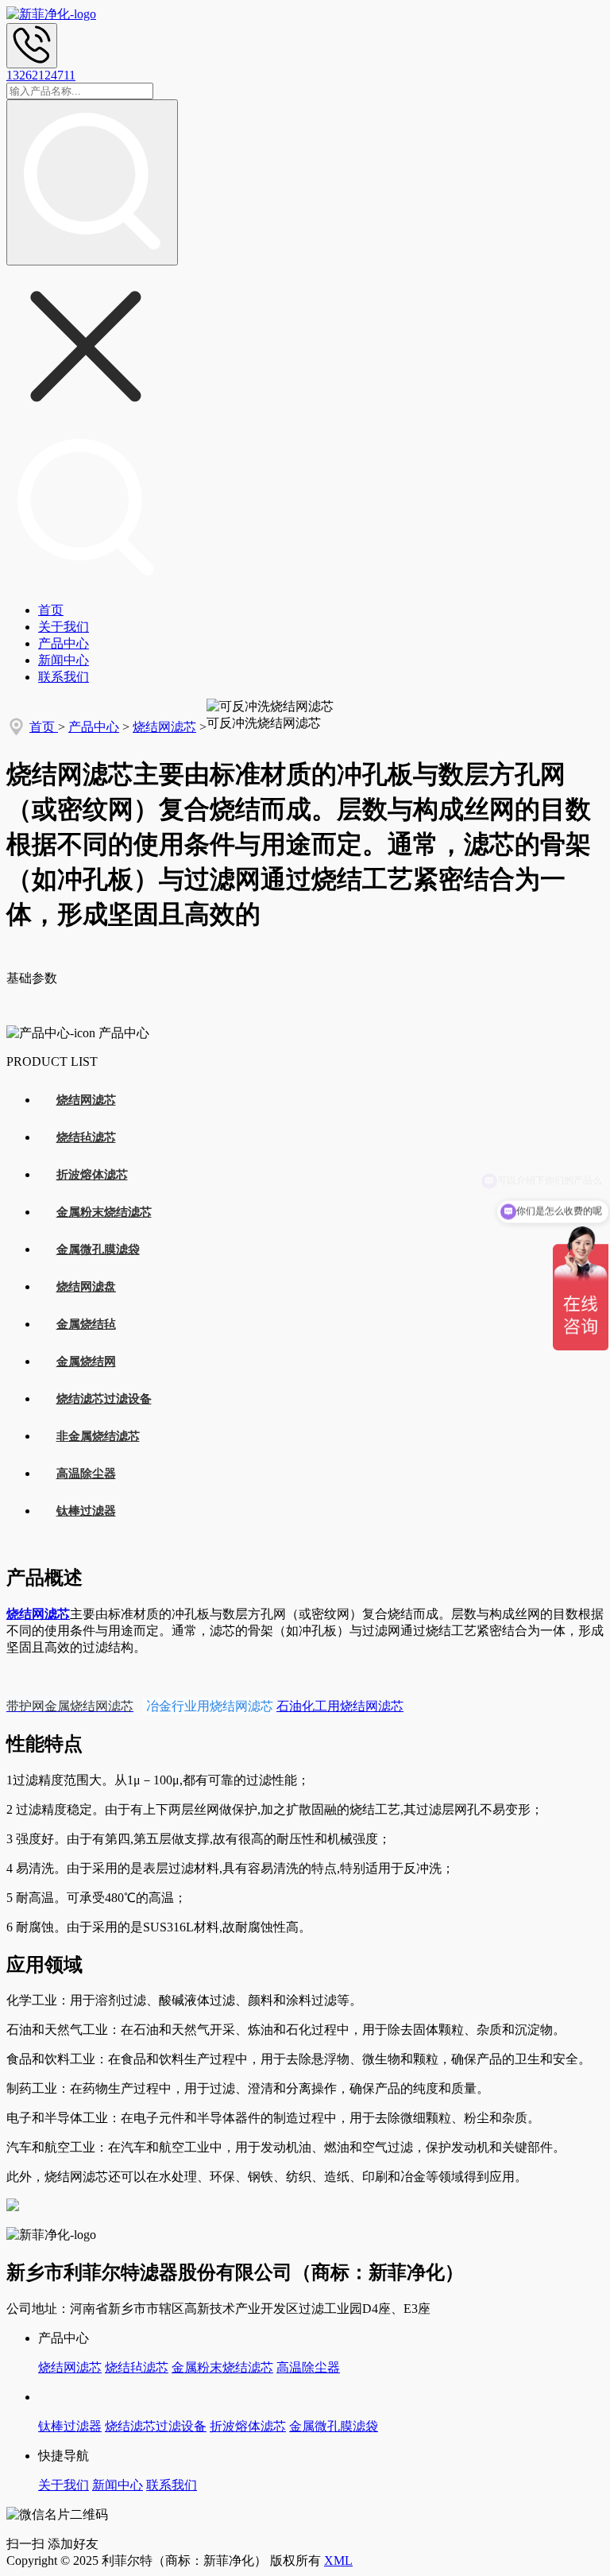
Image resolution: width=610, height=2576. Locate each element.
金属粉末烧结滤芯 (104, 1212)
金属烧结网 (86, 1362)
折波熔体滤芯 (92, 1175)
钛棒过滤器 (86, 1511)
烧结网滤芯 (164, 727)
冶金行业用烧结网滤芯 (208, 1706)
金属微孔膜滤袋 (98, 1249)
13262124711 (41, 75)
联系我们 (64, 677)
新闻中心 (64, 660)
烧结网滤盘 (86, 1287)
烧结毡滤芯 (86, 1137)
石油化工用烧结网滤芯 (340, 1706)
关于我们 (64, 627)
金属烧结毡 (86, 1324)
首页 (51, 610)
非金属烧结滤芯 (98, 1436)
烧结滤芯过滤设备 (104, 1399)
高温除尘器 (86, 1474)
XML (338, 2561)
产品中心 (64, 643)
